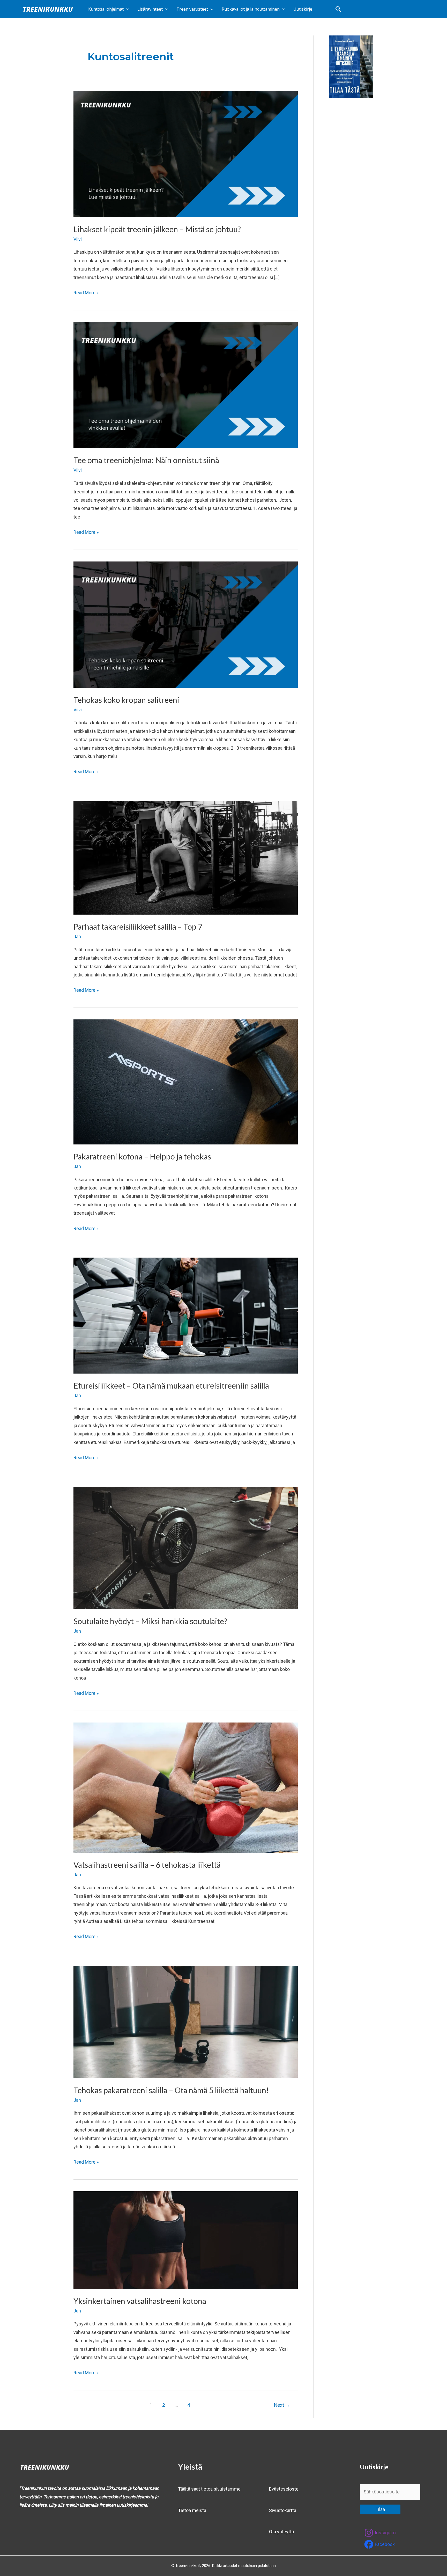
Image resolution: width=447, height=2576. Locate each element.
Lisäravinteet (150, 9)
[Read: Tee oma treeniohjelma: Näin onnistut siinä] (186, 385)
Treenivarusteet (192, 9)
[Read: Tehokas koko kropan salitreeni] (186, 624)
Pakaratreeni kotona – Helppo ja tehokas (142, 1156)
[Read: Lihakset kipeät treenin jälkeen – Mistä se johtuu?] (186, 154)
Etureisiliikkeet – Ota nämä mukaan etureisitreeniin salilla (171, 1385)
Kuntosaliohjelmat (106, 9)
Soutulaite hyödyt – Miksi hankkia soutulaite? (150, 1621)
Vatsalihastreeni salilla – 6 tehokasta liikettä (147, 1865)
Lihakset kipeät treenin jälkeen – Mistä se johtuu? (157, 229)
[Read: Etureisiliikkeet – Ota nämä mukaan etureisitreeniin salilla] (186, 1315)
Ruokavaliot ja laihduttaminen (251, 9)
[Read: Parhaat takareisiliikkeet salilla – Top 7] (186, 857)
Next (282, 2405)
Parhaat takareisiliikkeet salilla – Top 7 (139, 926)
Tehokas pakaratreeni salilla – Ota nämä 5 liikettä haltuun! (171, 2090)
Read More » (86, 292)
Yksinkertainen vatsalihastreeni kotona (140, 2301)
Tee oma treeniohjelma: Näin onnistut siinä (146, 460)
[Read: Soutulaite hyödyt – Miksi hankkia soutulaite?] (186, 1548)
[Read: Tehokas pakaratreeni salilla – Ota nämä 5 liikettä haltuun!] (186, 2022)
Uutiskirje (303, 9)
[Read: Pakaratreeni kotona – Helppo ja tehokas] (186, 1081)
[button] (338, 9)
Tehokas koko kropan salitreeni (126, 700)
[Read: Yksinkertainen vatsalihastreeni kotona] (186, 2240)
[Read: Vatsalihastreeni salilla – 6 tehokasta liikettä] (186, 1787)
